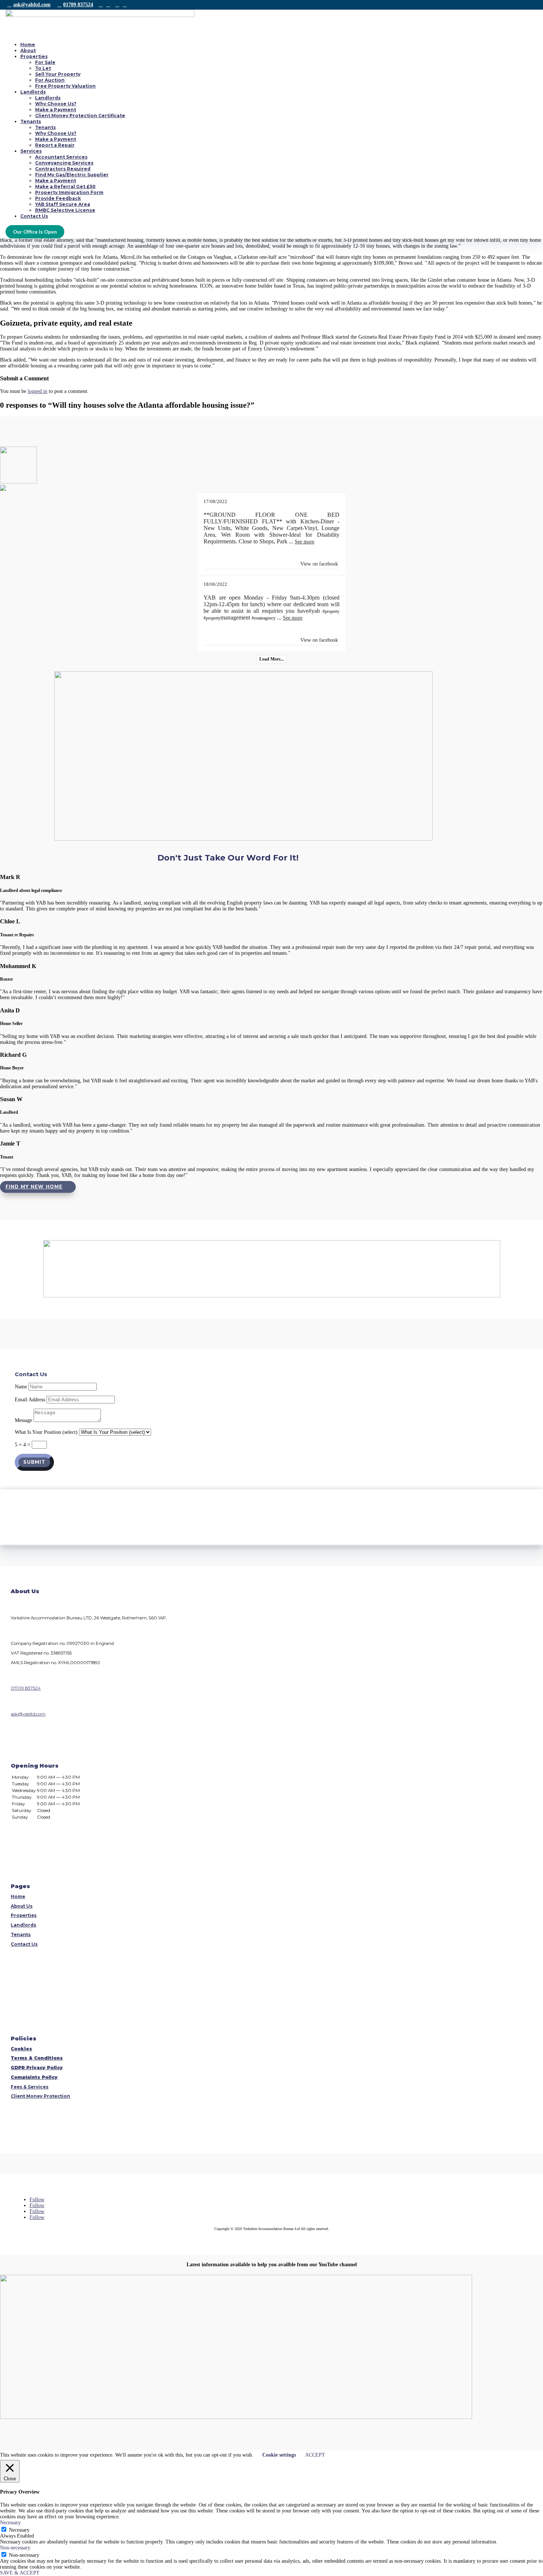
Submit (34, 1462)
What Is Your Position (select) (46, 1432)
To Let (43, 68)
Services (31, 151)
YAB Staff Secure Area (63, 204)
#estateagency (264, 618)
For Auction (50, 80)
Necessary (19, 2530)
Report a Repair (55, 145)
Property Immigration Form (69, 192)
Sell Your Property (58, 74)
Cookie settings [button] (279, 2455)
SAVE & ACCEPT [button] (20, 2573)
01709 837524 (78, 5)
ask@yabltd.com (32, 5)
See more (305, 542)
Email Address (30, 1400)
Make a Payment (56, 110)
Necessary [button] (10, 2523)
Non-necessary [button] (15, 2548)
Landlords (33, 92)
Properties (34, 56)
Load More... (271, 659)
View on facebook (319, 564)
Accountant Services (61, 157)
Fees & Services (30, 2087)
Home (28, 45)
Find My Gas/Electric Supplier (72, 175)
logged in (37, 391)
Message (23, 1420)
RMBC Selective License (65, 210)
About (28, 50)
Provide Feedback (58, 198)
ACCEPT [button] (315, 2455)
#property (331, 611)
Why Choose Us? (56, 104)
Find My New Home (34, 1187)
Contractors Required (63, 169)
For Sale (45, 62)
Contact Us (34, 216)
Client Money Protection (40, 2096)
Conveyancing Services (64, 163)
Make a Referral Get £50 (65, 186)
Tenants (31, 121)
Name (21, 1387)
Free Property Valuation (65, 86)
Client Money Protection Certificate (80, 116)
